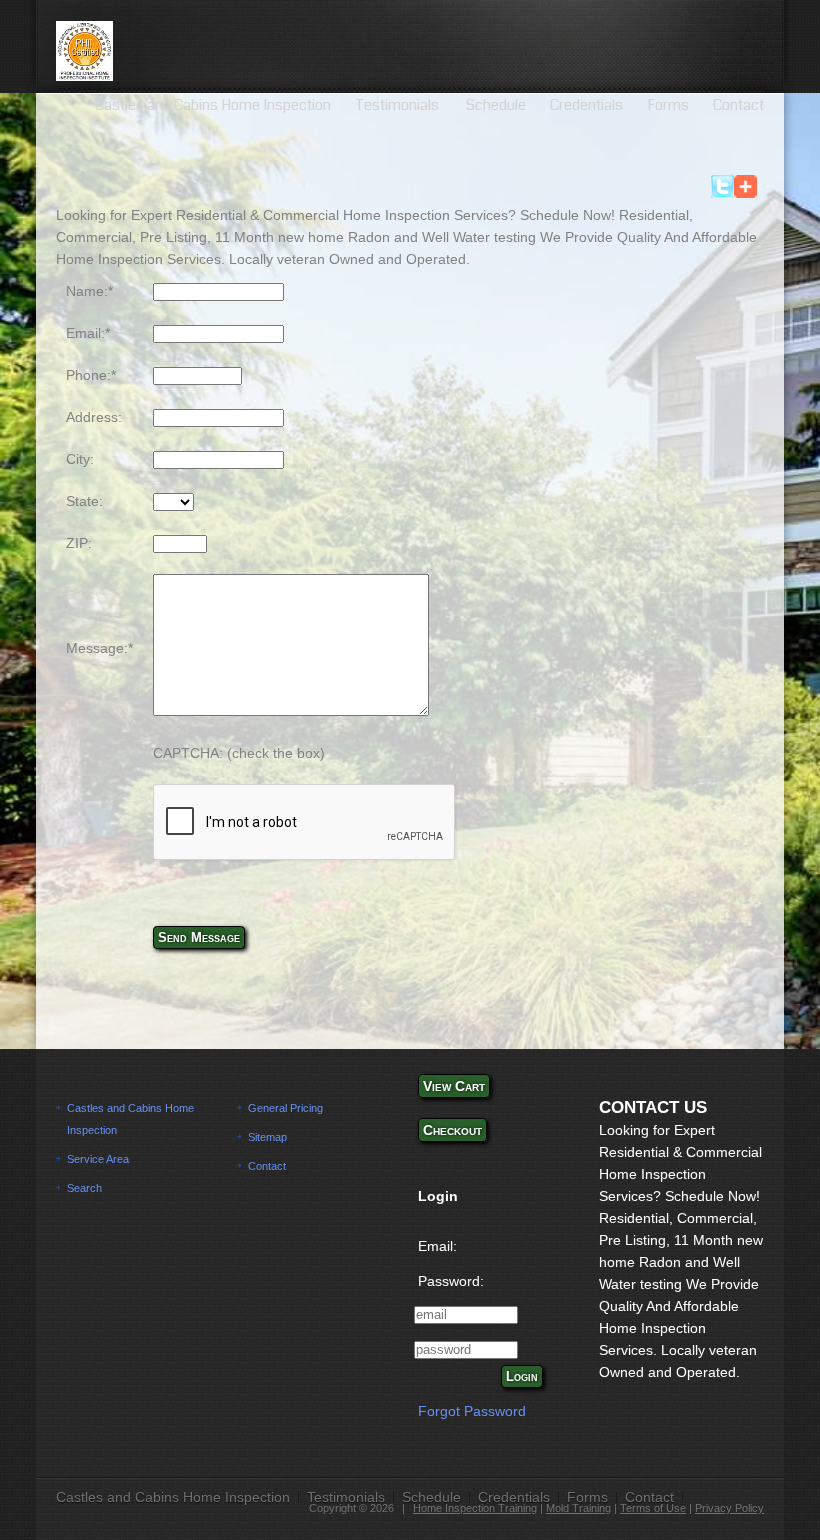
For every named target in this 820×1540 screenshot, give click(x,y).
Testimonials (398, 105)
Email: (437, 1246)
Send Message (199, 937)
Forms (668, 105)
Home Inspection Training (475, 1508)
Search (84, 1188)
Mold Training (578, 1508)
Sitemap (267, 1137)
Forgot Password (472, 1411)
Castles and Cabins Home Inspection (213, 105)
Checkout (452, 1130)
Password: (451, 1281)
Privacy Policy (729, 1508)
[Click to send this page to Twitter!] (722, 193)
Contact (738, 105)
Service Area (98, 1159)
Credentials (586, 105)
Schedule (496, 105)
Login (522, 1376)
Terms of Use (653, 1508)
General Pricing (285, 1108)
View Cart (454, 1086)
